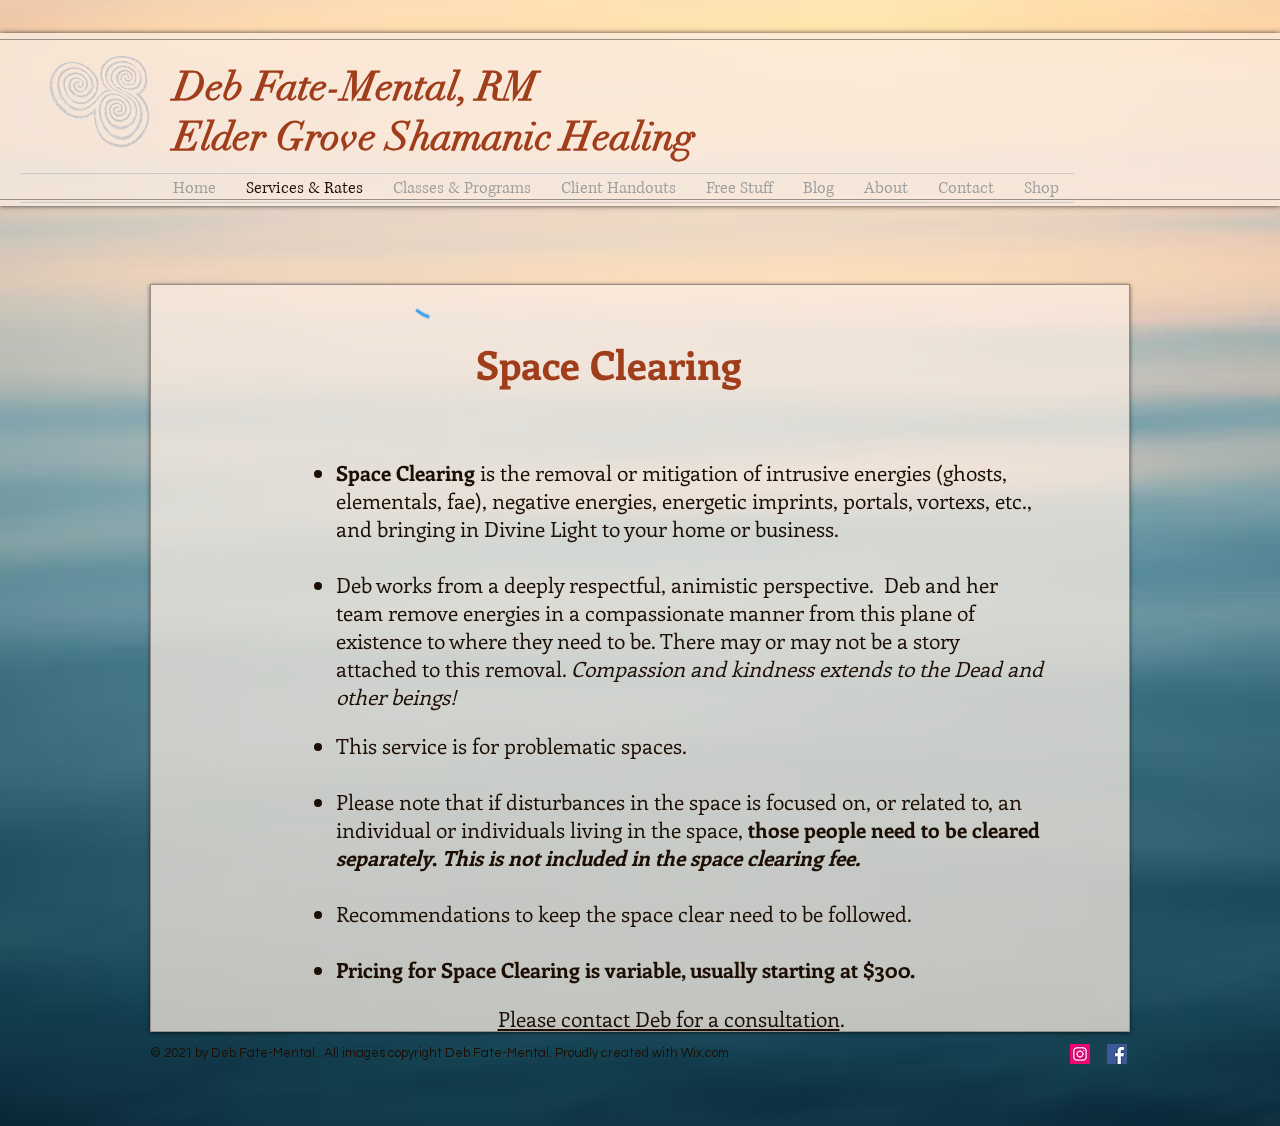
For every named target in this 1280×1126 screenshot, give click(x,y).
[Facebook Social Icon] (1117, 1054)
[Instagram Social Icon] (1080, 1054)
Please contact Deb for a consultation (669, 1018)
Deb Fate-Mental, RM (355, 87)
